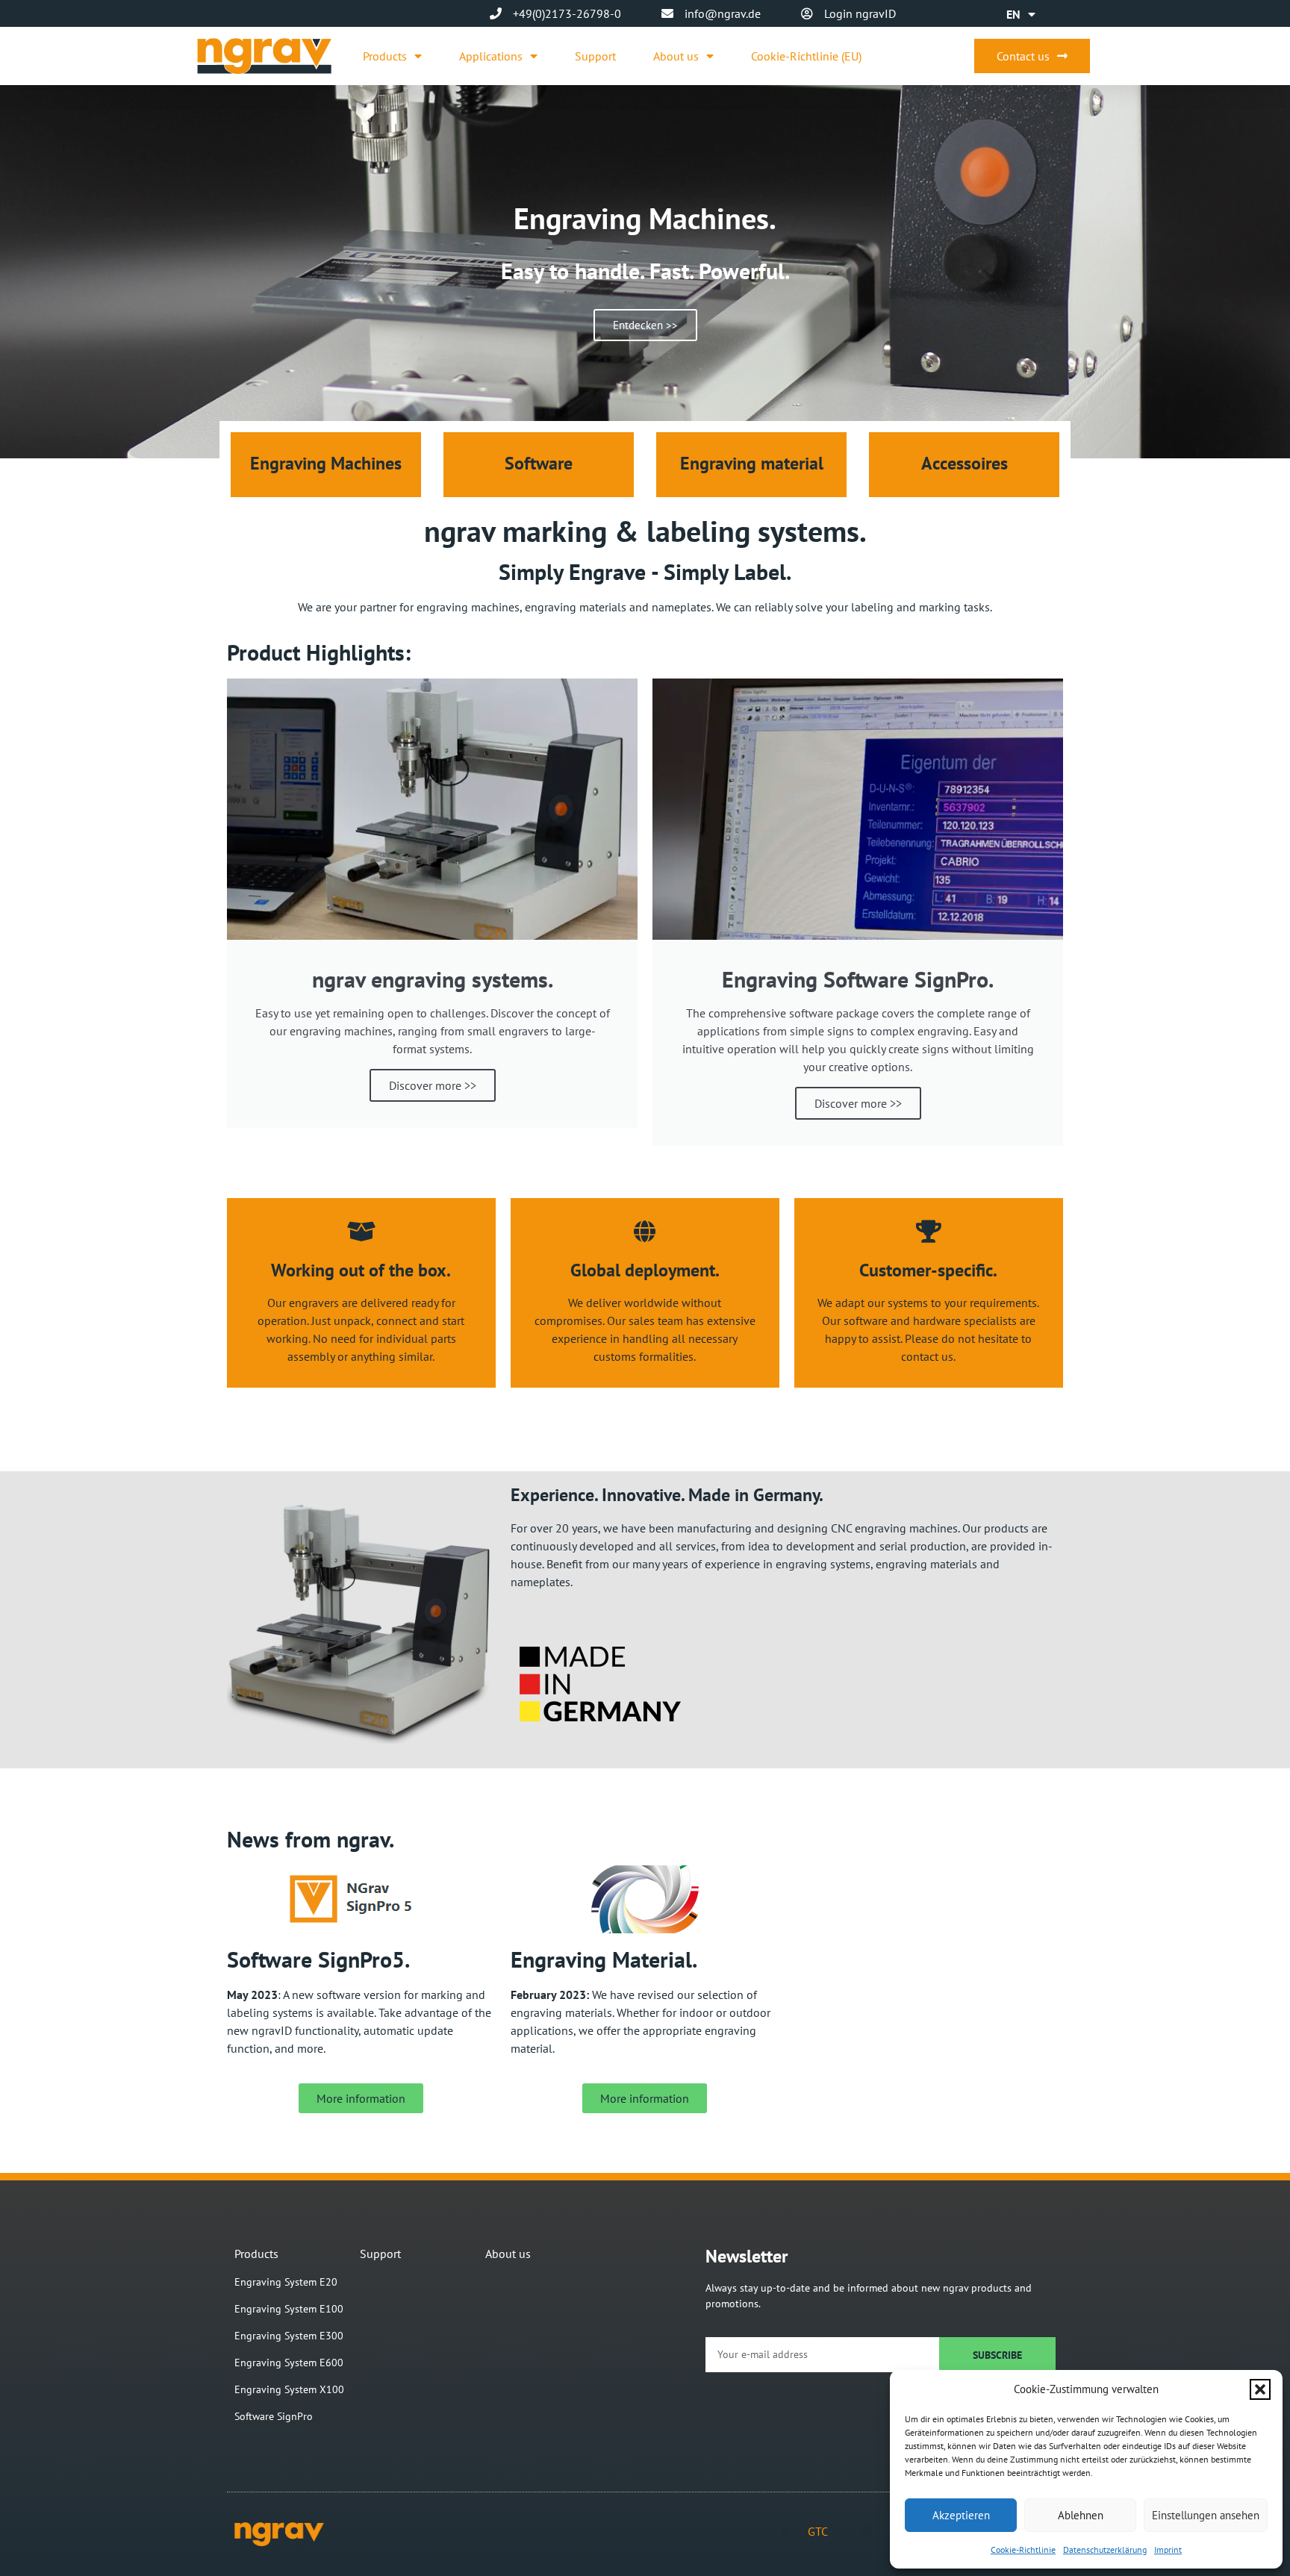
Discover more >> (433, 1085)
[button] (1260, 2389)
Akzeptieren (961, 2515)
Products (385, 56)
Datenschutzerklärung (1105, 2550)
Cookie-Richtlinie (1023, 2550)
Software (539, 463)
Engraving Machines (326, 463)
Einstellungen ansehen (1206, 2515)
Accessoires (965, 463)
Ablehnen (1081, 2515)
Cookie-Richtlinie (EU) (806, 56)
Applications (491, 56)
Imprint (1168, 2550)
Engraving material (752, 463)
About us (676, 56)
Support (595, 56)
